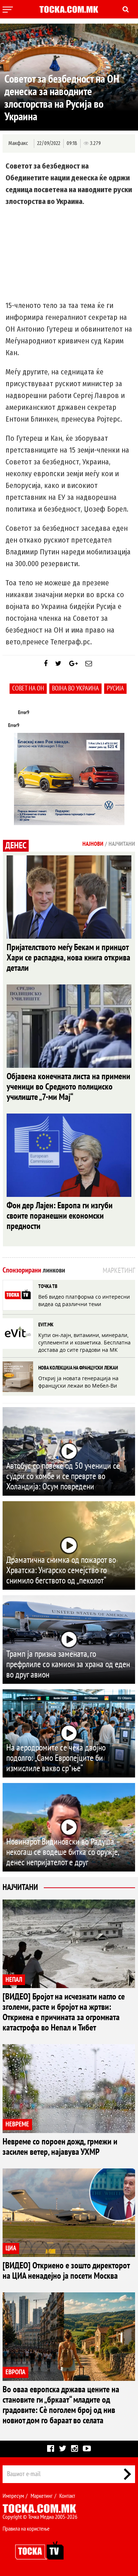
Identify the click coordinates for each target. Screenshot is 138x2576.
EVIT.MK (46, 1325)
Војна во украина (75, 688)
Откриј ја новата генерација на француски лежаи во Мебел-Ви (78, 1382)
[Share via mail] (89, 664)
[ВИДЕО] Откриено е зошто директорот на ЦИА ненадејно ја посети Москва (66, 2271)
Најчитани (20, 1887)
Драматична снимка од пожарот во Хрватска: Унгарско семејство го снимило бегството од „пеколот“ (61, 1570)
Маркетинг (42, 2496)
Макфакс (18, 143)
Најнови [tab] (93, 844)
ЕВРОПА (15, 2372)
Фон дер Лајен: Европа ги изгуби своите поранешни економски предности (60, 1216)
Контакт (67, 2496)
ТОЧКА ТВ (48, 1286)
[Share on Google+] (73, 664)
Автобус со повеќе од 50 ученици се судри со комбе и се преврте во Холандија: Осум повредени (63, 1476)
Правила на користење (26, 2529)
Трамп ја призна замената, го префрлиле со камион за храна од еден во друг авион (68, 1664)
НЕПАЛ (14, 1980)
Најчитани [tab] (122, 844)
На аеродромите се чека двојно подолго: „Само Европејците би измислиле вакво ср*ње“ (56, 1758)
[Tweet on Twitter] (58, 664)
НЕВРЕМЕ (17, 2124)
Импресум (13, 2496)
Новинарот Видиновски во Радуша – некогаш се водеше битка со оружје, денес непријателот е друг (63, 1852)
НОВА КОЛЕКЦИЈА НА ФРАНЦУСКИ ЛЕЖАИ (78, 1368)
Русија (115, 688)
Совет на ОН (28, 688)
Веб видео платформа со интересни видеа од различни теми (84, 1300)
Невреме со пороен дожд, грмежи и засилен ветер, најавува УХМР (60, 2147)
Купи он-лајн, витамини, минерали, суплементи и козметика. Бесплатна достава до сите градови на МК (84, 1342)
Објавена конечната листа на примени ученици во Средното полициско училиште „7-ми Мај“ (68, 1087)
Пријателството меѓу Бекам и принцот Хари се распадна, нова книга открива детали (68, 958)
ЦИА (11, 2248)
